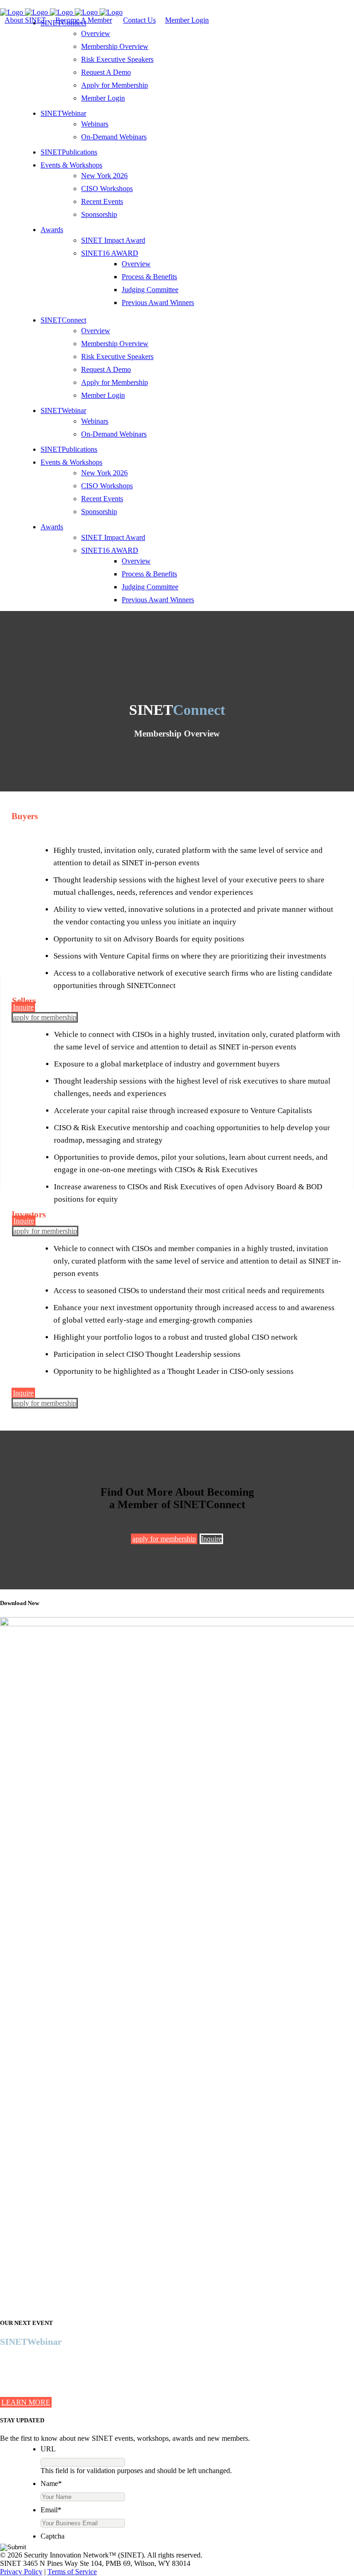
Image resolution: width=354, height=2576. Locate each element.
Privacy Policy (21, 2572)
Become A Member (84, 20)
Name (51, 2483)
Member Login (187, 20)
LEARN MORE (26, 2402)
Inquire (23, 1007)
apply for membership (45, 1017)
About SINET (25, 20)
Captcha (53, 2536)
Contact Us (139, 20)
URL (48, 2449)
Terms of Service (72, 2572)
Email (51, 2510)
